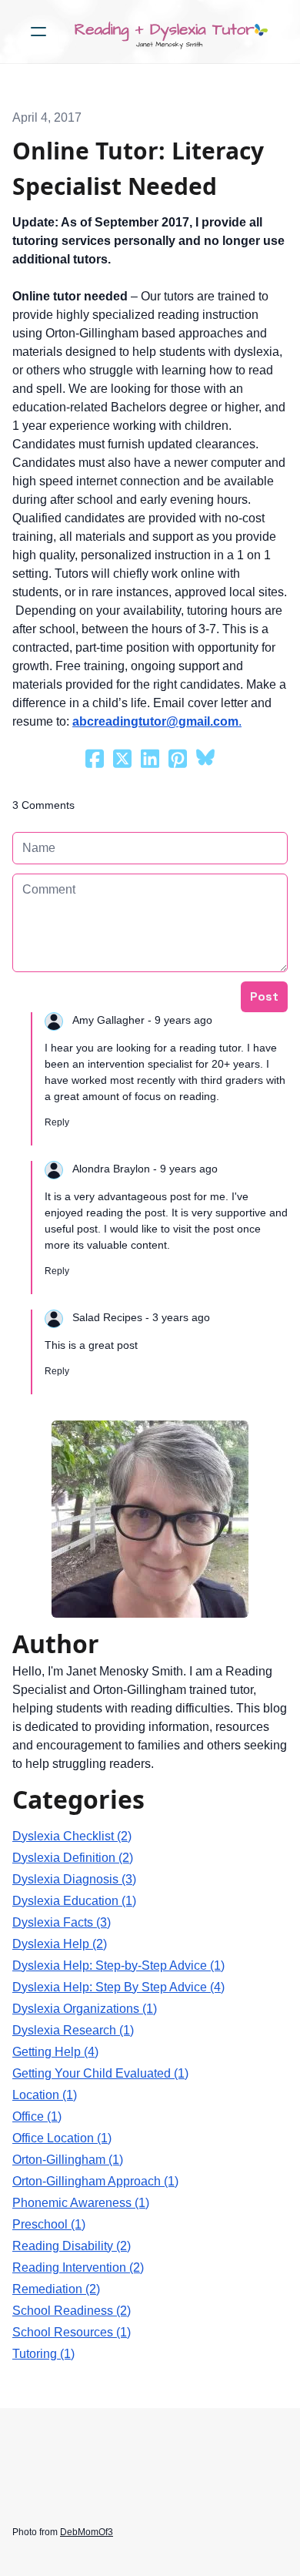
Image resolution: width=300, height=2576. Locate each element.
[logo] (170, 32)
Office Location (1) (62, 2138)
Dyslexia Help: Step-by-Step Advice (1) (118, 1966)
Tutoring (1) (43, 2354)
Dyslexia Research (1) (73, 2030)
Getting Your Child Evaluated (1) (100, 2073)
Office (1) (37, 2116)
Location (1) (45, 2095)
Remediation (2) (56, 2289)
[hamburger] (38, 32)
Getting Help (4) (55, 2052)
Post (264, 996)
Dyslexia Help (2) (60, 1944)
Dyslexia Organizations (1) (85, 2009)
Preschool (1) (49, 2224)
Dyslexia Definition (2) (73, 1858)
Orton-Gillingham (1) (68, 2160)
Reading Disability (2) (72, 2246)
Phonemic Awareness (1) (81, 2203)
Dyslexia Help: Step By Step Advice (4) (118, 1987)
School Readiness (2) (72, 2311)
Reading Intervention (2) (78, 2267)
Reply (57, 1122)
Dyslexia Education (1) (74, 1901)
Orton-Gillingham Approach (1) (95, 2181)
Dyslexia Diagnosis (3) (74, 1879)
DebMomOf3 (87, 2532)
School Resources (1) (72, 2332)
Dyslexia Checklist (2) (72, 1836)
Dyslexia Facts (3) (62, 1922)
